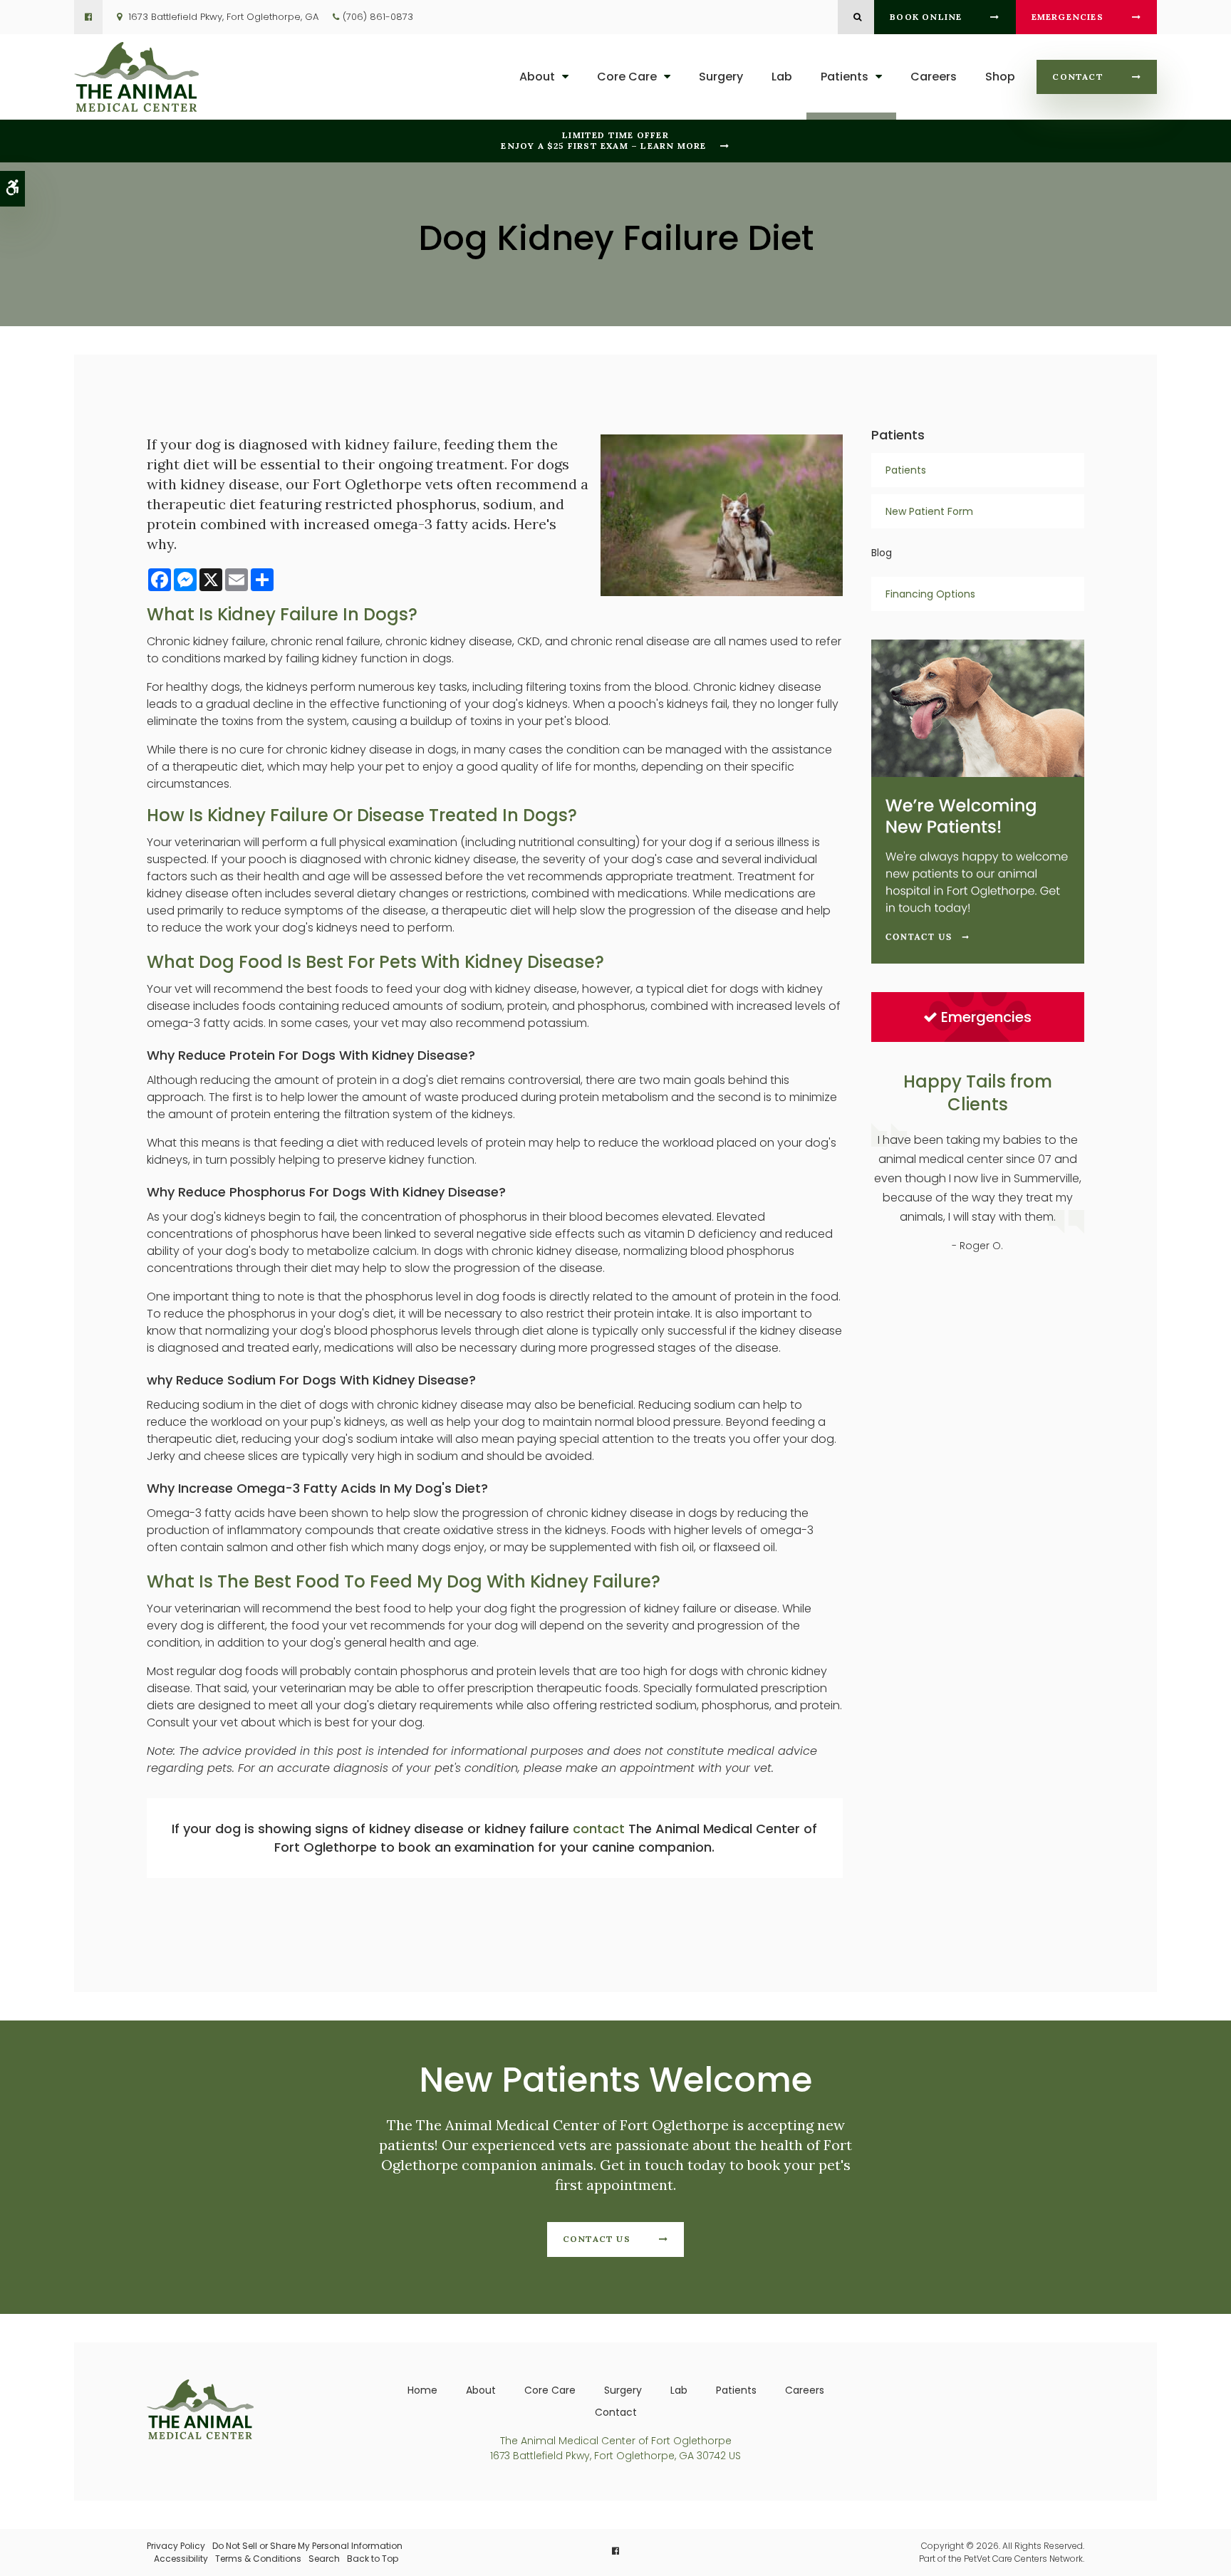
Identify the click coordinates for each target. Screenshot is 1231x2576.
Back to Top (373, 2559)
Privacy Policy (176, 2546)
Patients (845, 77)
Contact (1077, 77)
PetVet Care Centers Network (1023, 2559)
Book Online (926, 17)
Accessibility (181, 2559)
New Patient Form (929, 511)
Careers (934, 77)
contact (599, 1829)
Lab (782, 77)
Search (324, 2559)
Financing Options (930, 594)
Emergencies (1068, 17)
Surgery (721, 77)
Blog (882, 553)
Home (422, 2390)
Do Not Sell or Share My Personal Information (307, 2546)
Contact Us (597, 2239)
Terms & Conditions (258, 2559)
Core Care (627, 77)
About (537, 77)
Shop (1000, 77)
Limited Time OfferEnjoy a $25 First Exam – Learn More (603, 140)
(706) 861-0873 (378, 17)
